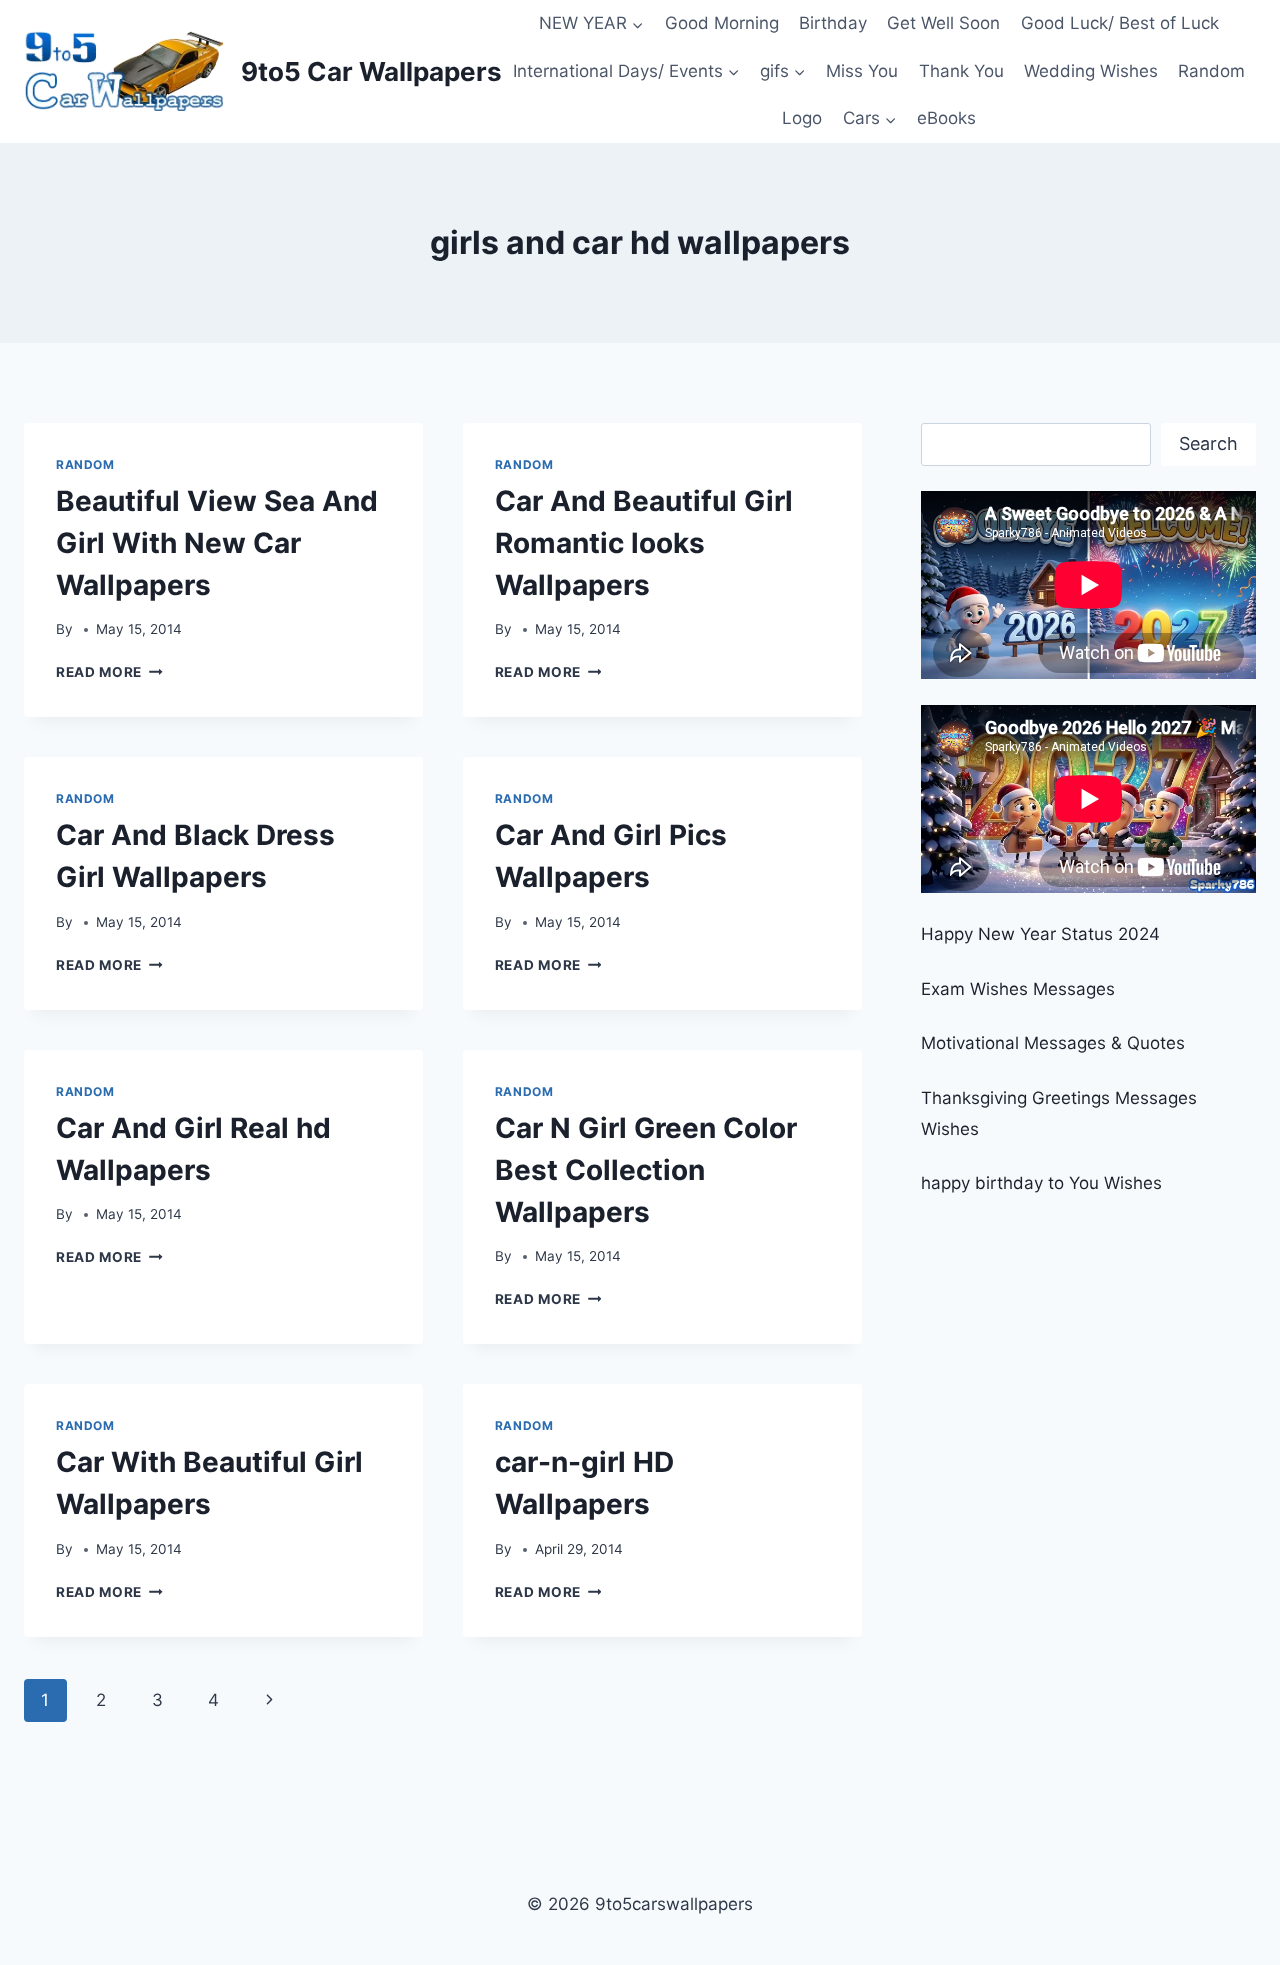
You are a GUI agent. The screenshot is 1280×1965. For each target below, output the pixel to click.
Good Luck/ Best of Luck (1120, 23)
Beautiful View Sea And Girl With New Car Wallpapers (217, 543)
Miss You (862, 71)
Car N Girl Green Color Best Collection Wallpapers (646, 1170)
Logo (802, 118)
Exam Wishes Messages (1018, 989)
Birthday (833, 23)
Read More (109, 672)
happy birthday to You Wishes (1041, 1183)
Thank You (961, 71)
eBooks (946, 118)
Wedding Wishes (1091, 71)
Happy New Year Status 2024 (1040, 934)
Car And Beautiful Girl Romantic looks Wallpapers (644, 543)
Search (1208, 443)
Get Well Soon (943, 23)
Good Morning (722, 23)
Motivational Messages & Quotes (1053, 1043)
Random (1211, 71)
